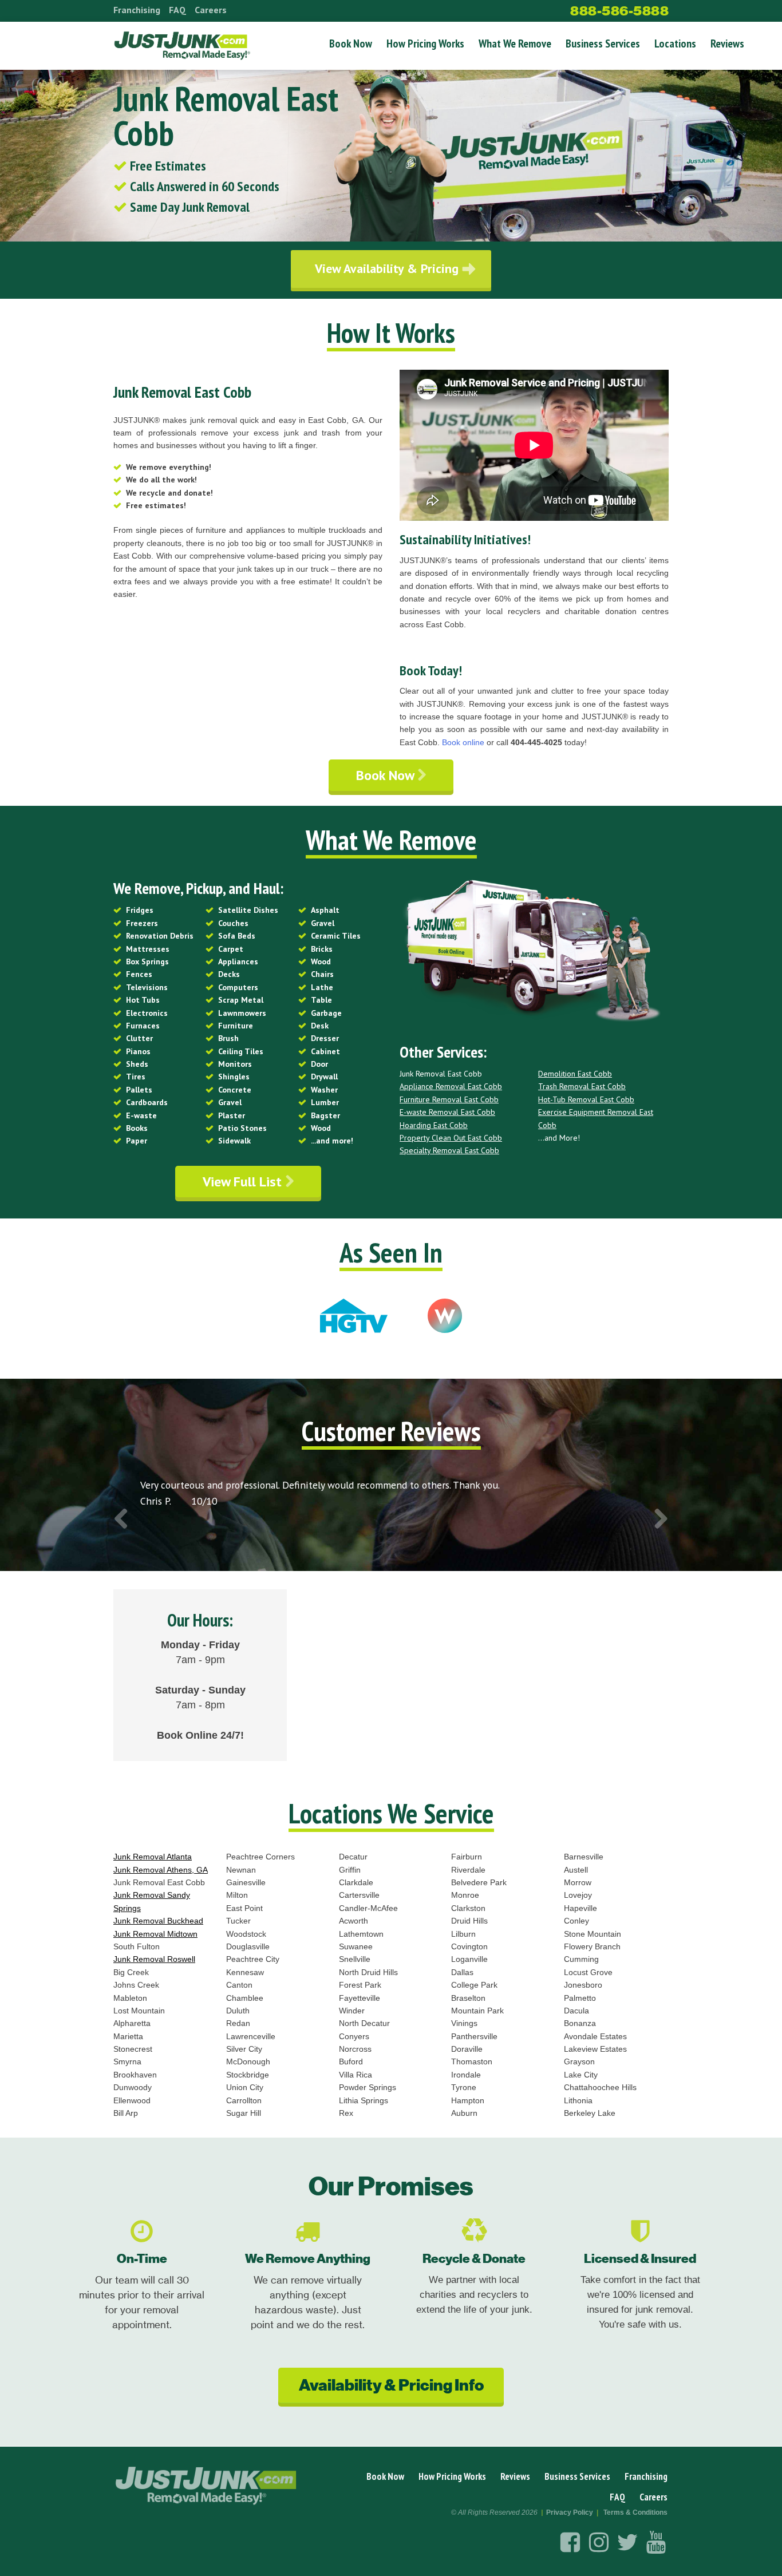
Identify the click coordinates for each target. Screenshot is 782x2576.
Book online (463, 742)
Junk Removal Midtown (155, 1934)
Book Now (351, 43)
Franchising (137, 10)
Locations (675, 43)
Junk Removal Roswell (154, 1959)
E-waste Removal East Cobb (447, 1112)
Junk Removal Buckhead (158, 1921)
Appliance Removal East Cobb (451, 1086)
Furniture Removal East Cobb (449, 1099)
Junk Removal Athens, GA (161, 1870)
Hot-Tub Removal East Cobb (586, 1099)
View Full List (244, 1182)
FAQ (177, 10)
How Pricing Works (425, 43)
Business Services (603, 43)
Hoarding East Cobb (434, 1125)
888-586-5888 (619, 11)
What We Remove (515, 43)
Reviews (727, 43)
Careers (211, 10)
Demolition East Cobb (575, 1074)
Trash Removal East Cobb (582, 1086)
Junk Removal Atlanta (153, 1857)
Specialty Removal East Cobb (449, 1150)
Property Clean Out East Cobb (451, 1138)
